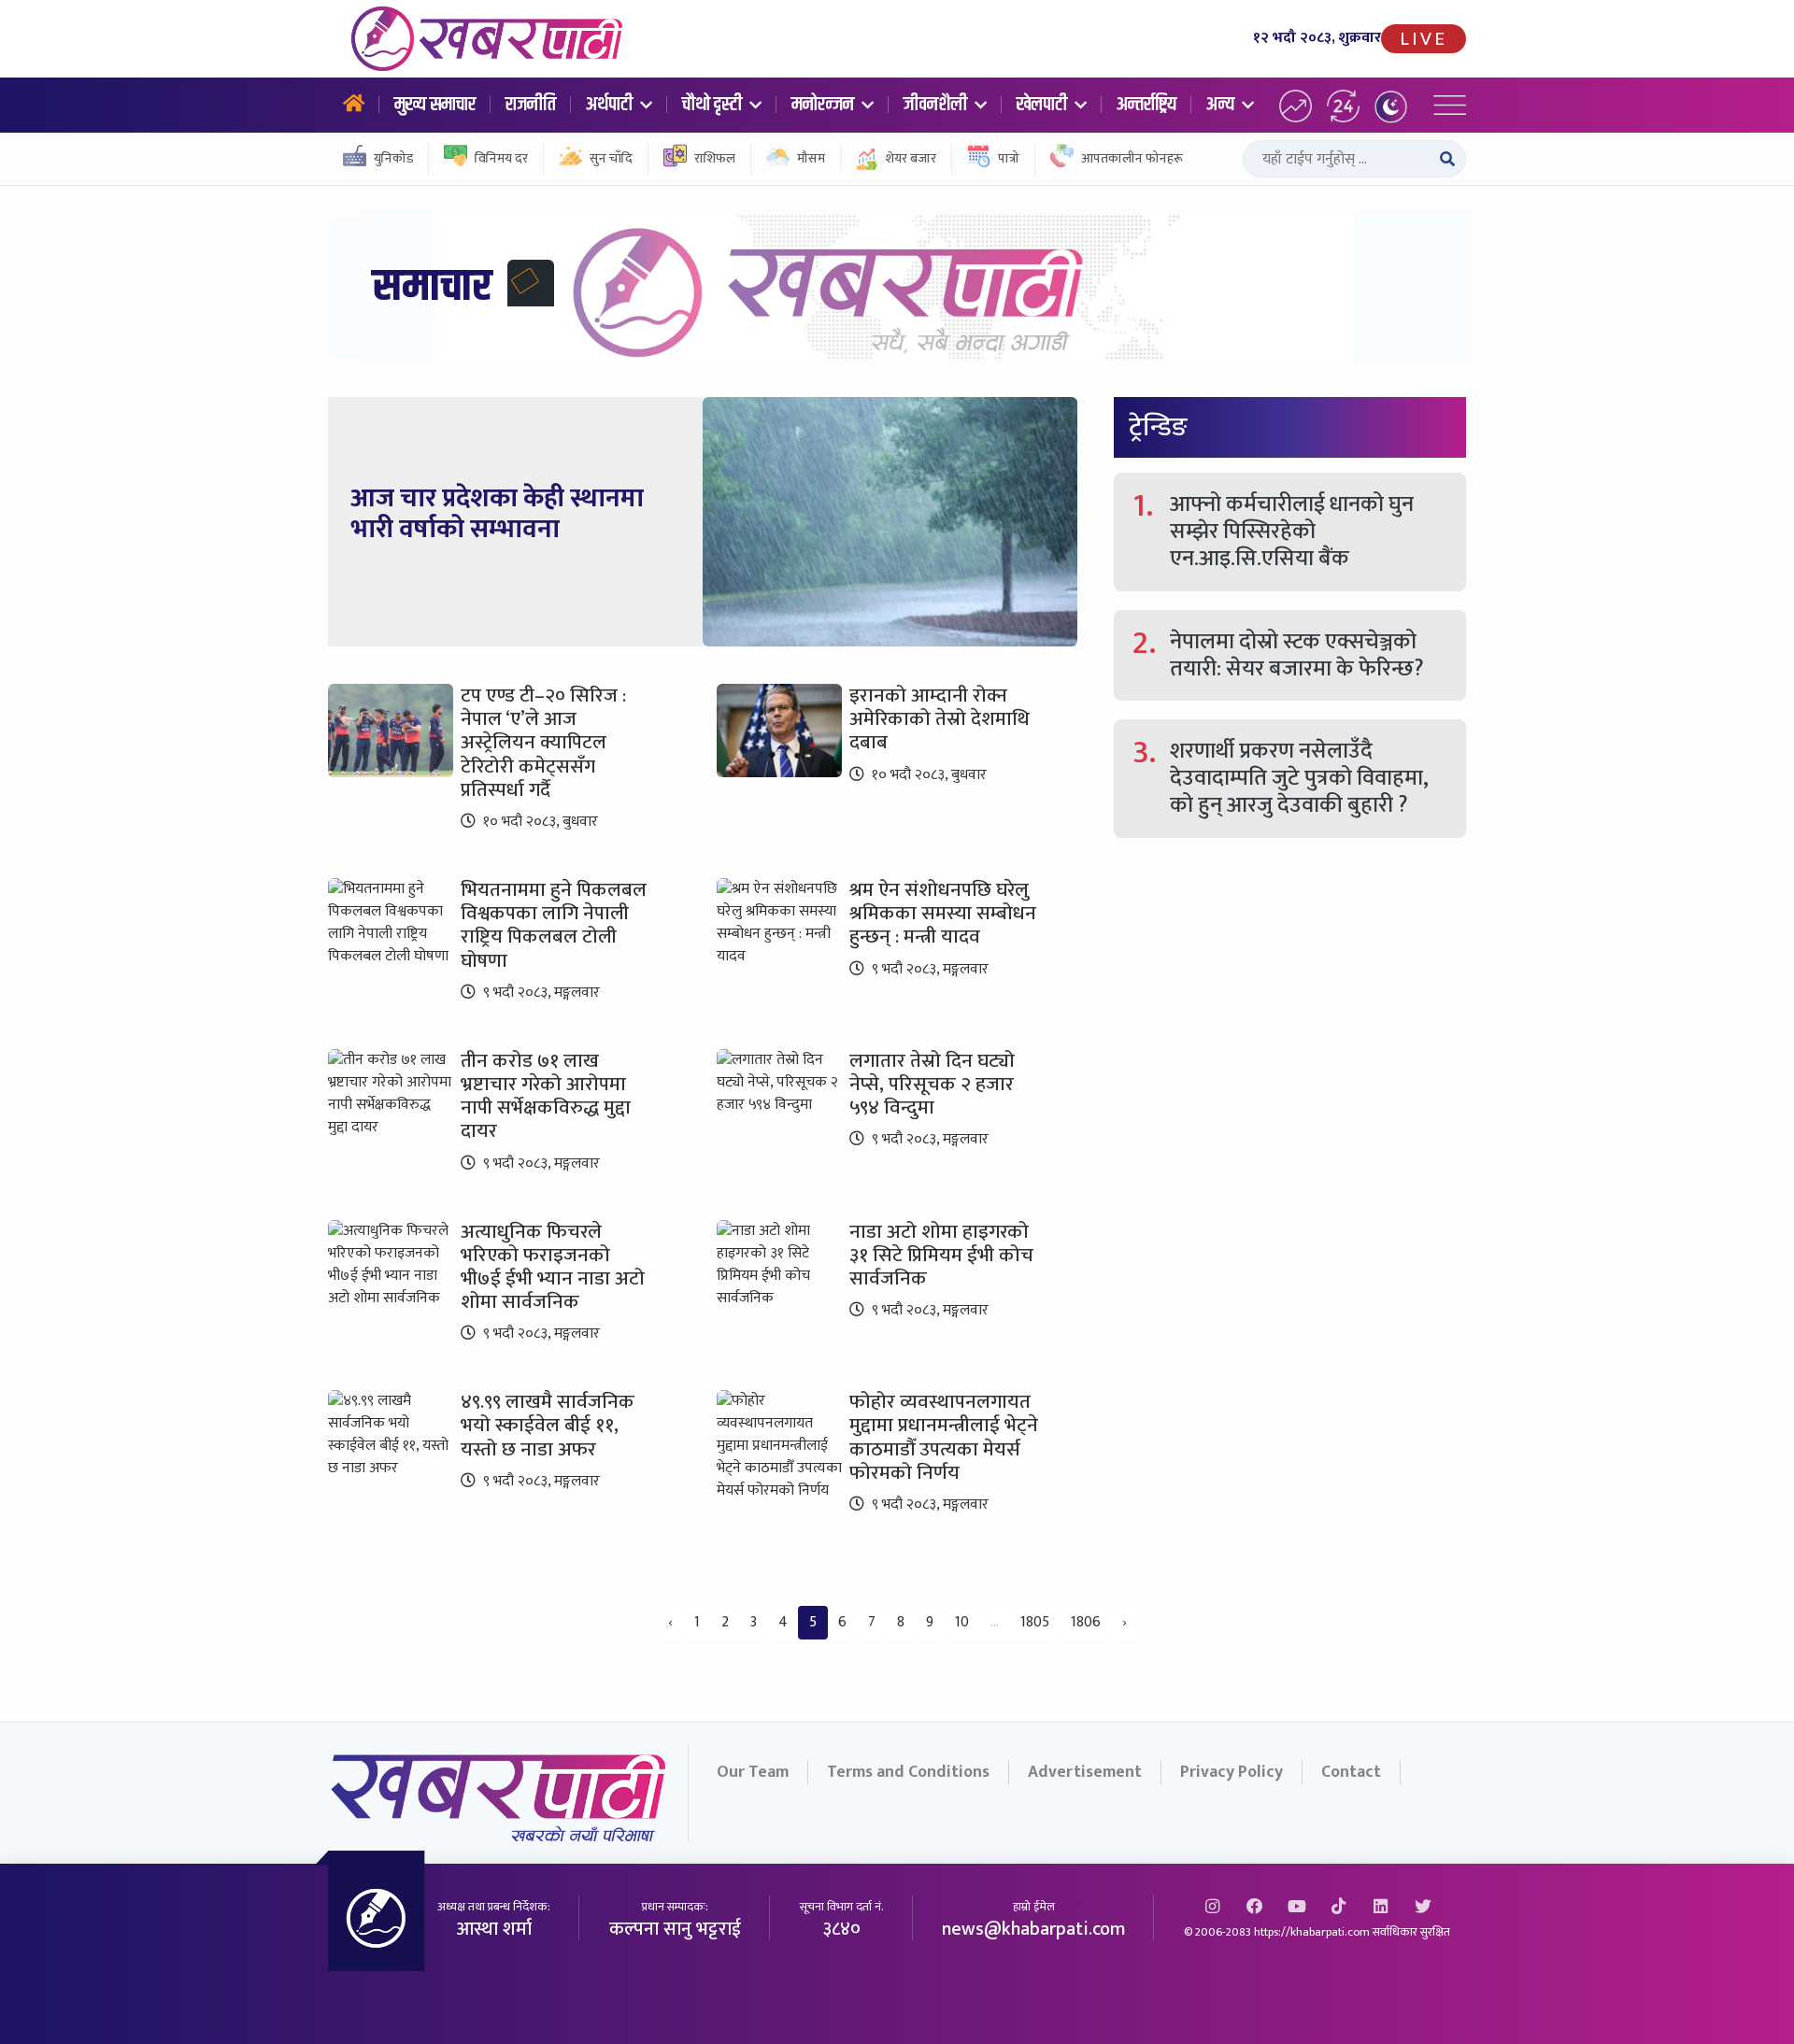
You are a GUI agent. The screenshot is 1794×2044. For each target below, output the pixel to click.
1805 (1035, 1622)
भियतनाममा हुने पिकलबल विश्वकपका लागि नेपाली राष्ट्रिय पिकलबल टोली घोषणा (554, 925)
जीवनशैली (937, 105)
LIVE (1424, 39)
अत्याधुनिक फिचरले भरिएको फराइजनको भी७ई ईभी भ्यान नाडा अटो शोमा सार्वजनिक (553, 1267)
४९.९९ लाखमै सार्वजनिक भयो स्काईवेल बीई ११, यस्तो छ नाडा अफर (548, 1425)
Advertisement (1085, 1772)
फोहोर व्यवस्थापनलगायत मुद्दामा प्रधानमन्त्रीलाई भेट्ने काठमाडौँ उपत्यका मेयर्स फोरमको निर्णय (944, 1437)
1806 (1086, 1622)
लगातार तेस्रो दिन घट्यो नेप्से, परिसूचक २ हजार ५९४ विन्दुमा (932, 1084)
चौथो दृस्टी (714, 105)
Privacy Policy (1232, 1772)
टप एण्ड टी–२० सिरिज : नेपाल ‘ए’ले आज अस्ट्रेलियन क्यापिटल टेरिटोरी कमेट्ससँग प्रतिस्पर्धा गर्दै (543, 743)
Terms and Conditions (908, 1772)
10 (962, 1622)
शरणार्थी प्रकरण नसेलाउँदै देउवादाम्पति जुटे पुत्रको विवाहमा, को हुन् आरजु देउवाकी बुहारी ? (1299, 778)
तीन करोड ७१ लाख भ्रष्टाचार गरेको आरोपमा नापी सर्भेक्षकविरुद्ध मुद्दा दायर (546, 1096)
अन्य (1222, 105)
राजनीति (531, 105)
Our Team (753, 1772)
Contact (1351, 1772)
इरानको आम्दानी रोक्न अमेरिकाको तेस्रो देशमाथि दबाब (940, 719)
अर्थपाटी (611, 105)
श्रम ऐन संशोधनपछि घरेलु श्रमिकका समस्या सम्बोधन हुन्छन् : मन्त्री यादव (943, 913)
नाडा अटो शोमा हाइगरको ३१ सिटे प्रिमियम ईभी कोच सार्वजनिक (941, 1255)
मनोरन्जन (825, 105)
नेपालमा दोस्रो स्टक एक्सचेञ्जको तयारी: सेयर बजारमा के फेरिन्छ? (1297, 655)
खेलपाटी (1044, 105)
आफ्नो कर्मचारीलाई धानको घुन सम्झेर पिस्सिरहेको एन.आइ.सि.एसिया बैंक (1292, 532)
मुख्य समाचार (435, 105)
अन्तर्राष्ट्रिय (1146, 105)
